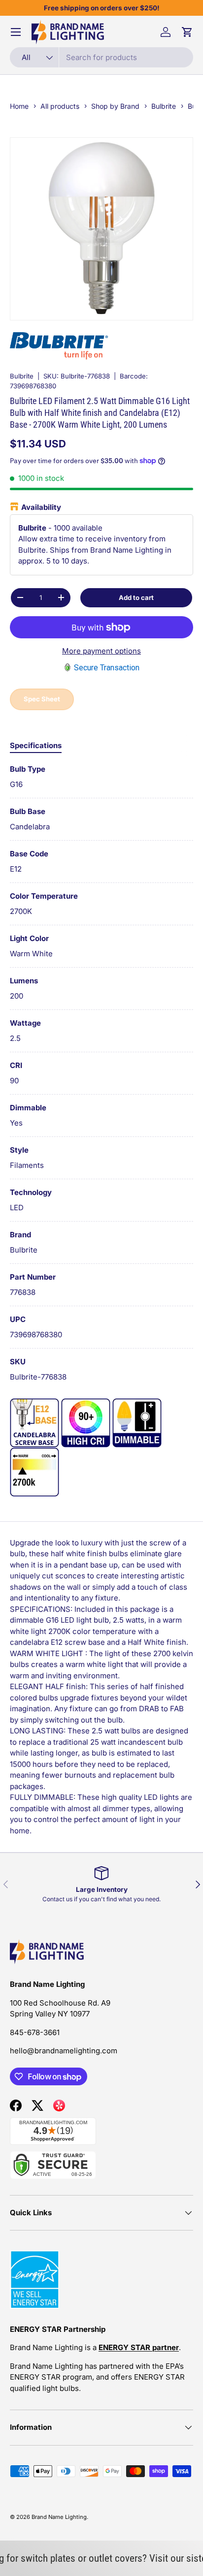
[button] (187, 32)
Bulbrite (22, 376)
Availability (41, 507)
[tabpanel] (101, 1073)
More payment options (101, 651)
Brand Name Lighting (59, 2517)
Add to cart (136, 597)
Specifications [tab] (36, 745)
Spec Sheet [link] (42, 699)
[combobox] (101, 57)
